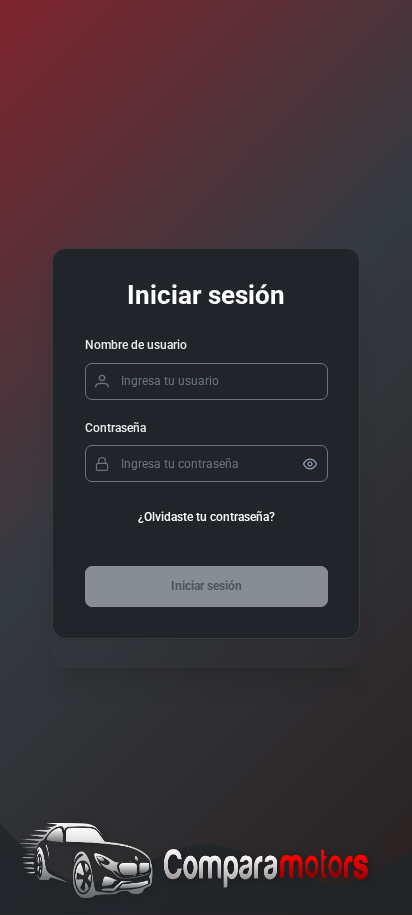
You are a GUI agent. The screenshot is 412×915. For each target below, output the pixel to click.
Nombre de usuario (136, 345)
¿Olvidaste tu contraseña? (206, 517)
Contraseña (115, 428)
